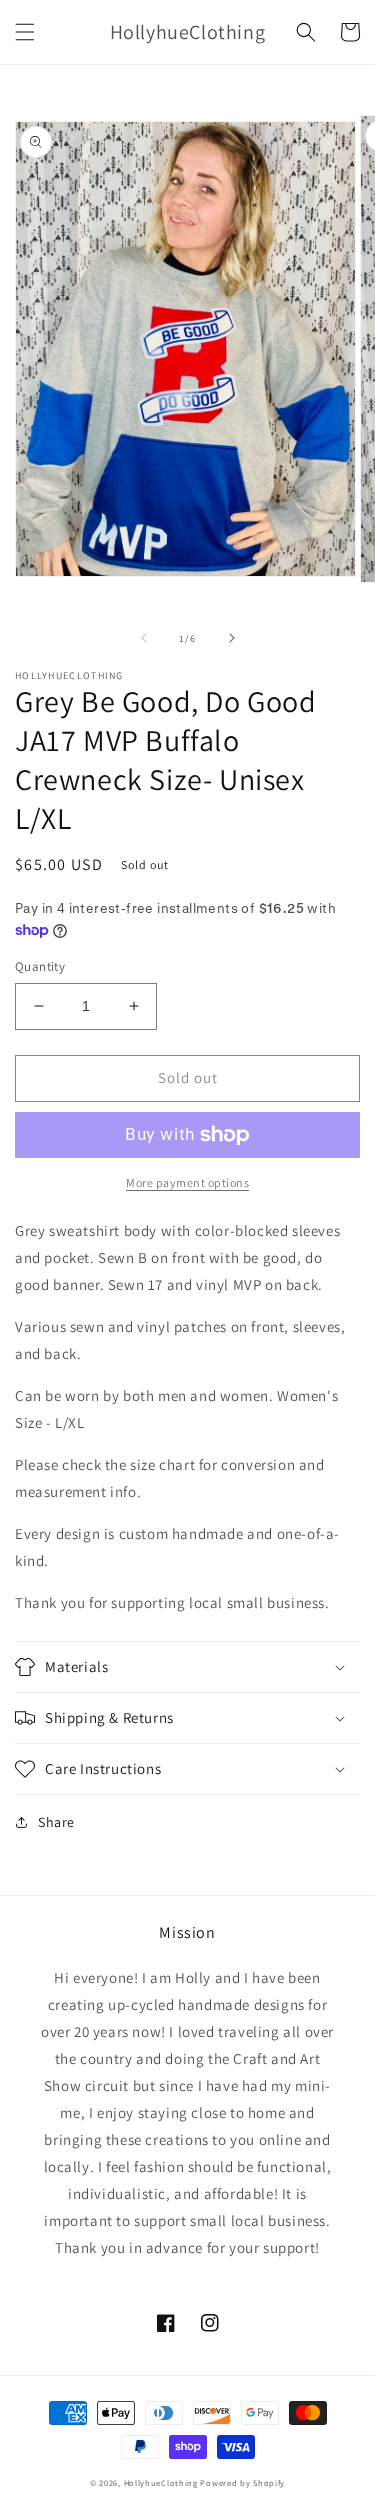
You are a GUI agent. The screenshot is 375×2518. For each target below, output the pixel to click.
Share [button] (56, 1822)
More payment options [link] (187, 1182)
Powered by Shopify (242, 2482)
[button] (25, 32)
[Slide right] (232, 638)
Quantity (40, 966)
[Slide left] (144, 638)
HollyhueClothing (161, 2482)
